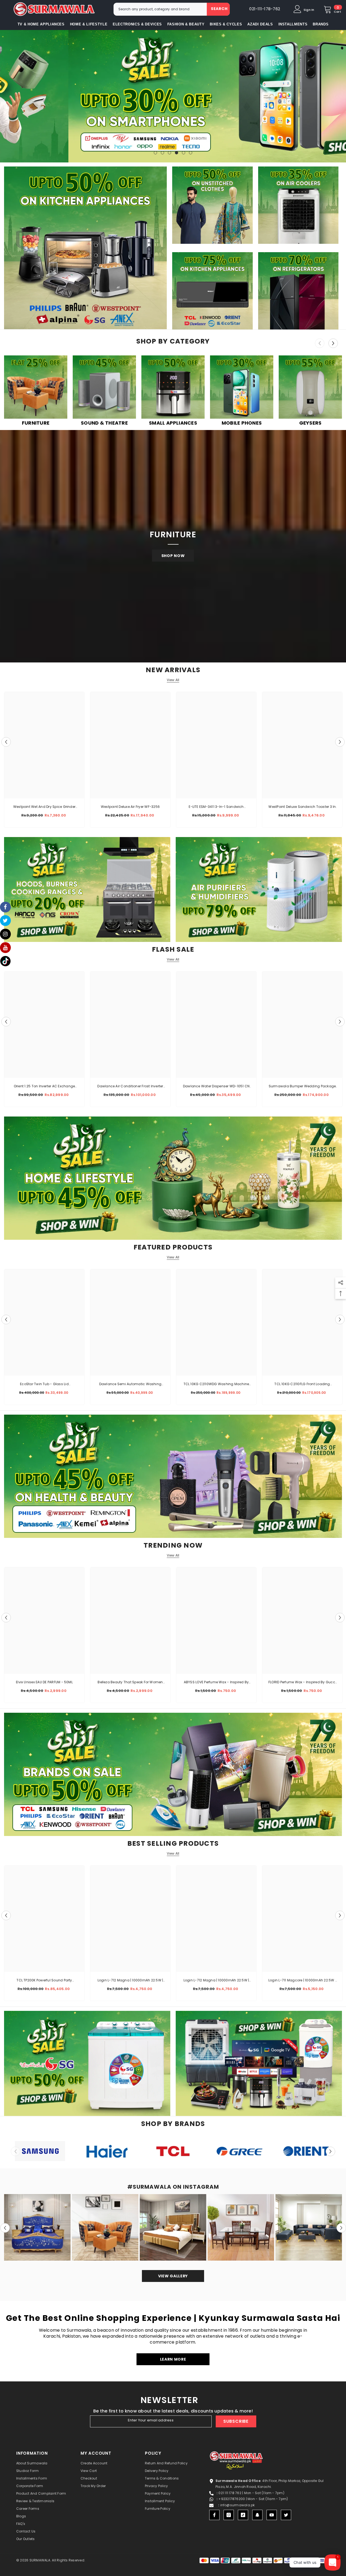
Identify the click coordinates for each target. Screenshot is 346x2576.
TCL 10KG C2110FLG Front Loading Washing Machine (302, 1384)
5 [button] (184, 153)
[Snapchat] (257, 2515)
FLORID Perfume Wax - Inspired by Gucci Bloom (302, 1682)
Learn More (173, 2359)
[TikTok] (243, 2515)
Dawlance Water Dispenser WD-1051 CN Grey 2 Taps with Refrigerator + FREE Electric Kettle (216, 1087)
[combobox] (160, 9)
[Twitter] (286, 2515)
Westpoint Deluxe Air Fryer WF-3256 (130, 807)
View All (173, 680)
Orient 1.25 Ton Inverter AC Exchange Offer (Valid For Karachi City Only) (44, 1087)
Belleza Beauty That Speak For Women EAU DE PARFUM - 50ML (130, 1682)
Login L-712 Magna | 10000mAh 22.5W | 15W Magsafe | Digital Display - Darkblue (216, 1981)
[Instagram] (229, 2515)
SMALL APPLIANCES (173, 423)
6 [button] (191, 153)
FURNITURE (36, 423)
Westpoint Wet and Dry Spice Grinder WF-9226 (44, 807)
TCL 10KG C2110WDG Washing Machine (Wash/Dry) (216, 1384)
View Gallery (173, 2276)
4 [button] (177, 153)
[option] (173, 96)
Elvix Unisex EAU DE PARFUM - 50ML (44, 1682)
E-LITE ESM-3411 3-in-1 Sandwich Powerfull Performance (216, 807)
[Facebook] (214, 2515)
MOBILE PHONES (242, 423)
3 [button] (169, 153)
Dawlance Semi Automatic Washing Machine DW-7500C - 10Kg (130, 1384)
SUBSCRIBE (236, 2421)
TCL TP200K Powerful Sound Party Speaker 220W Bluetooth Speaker (44, 1981)
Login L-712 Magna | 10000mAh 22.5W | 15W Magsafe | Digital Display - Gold (130, 1981)
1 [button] (155, 153)
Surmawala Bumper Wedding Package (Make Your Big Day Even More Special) (302, 1087)
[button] (5, 96)
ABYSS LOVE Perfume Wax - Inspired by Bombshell (216, 1682)
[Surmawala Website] (36, 388)
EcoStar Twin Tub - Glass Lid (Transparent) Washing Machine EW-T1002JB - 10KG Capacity (44, 1384)
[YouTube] (272, 2515)
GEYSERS (310, 423)
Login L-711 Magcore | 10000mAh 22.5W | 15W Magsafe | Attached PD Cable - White (302, 1981)
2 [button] (162, 153)
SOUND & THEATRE (104, 423)
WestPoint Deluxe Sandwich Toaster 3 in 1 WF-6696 (302, 807)
